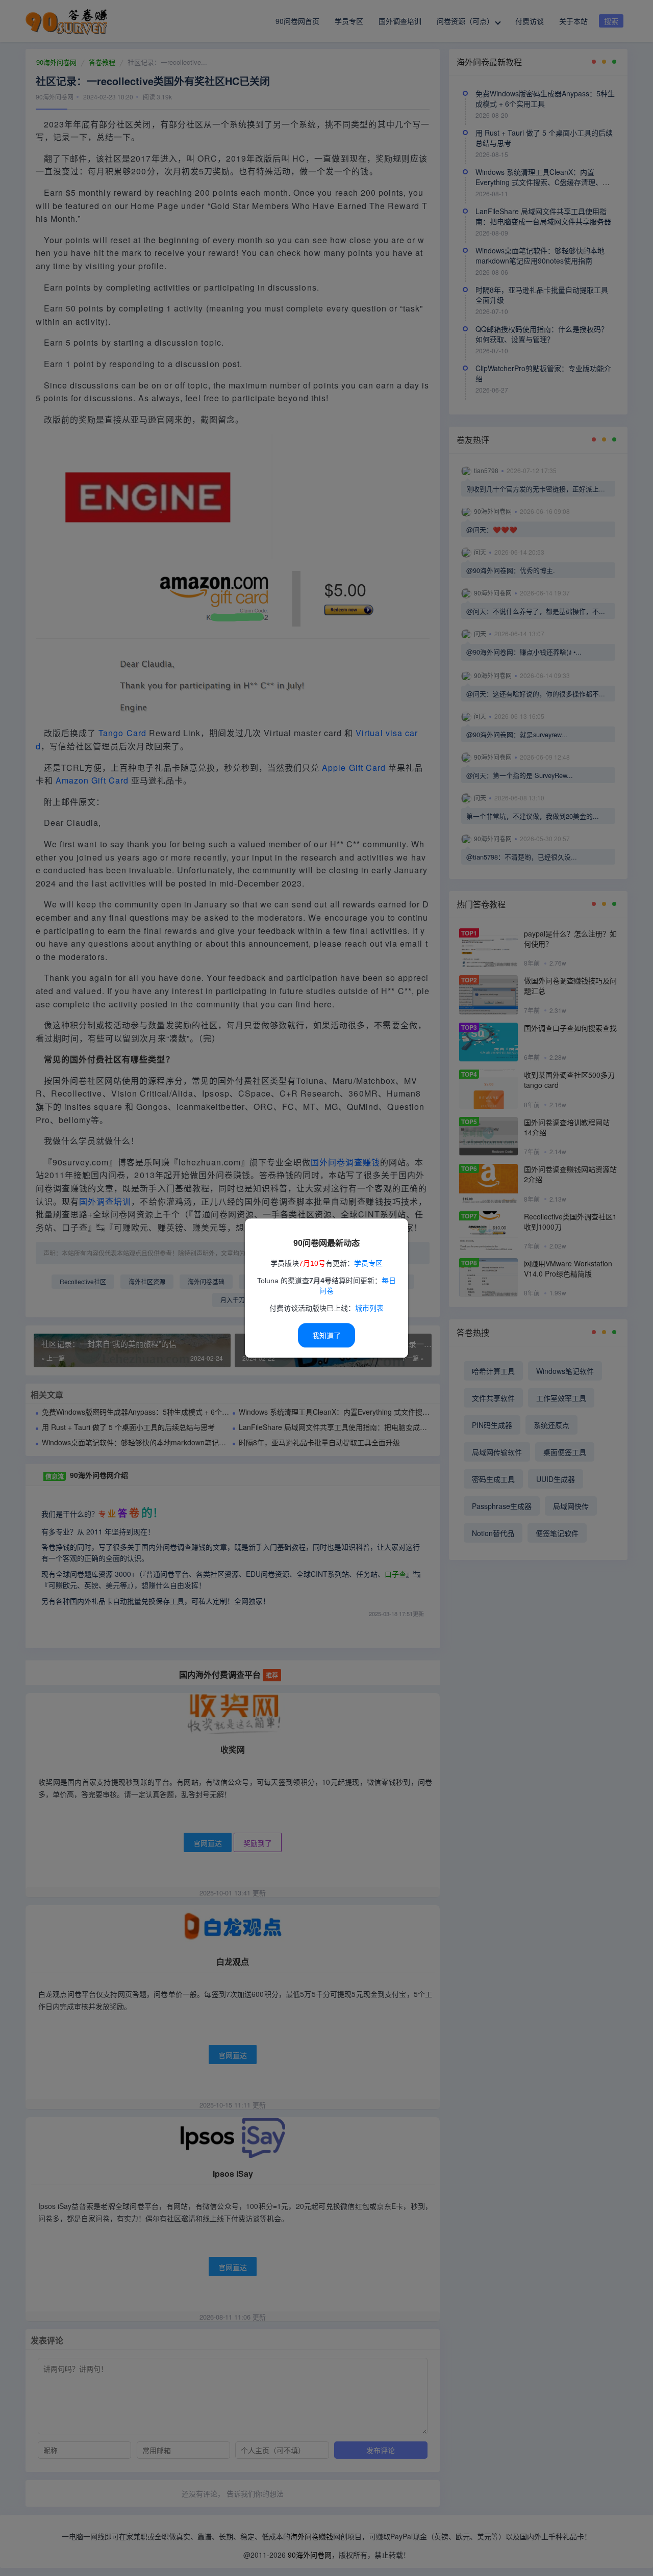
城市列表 (369, 1308)
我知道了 (326, 1336)
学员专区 (368, 1263)
